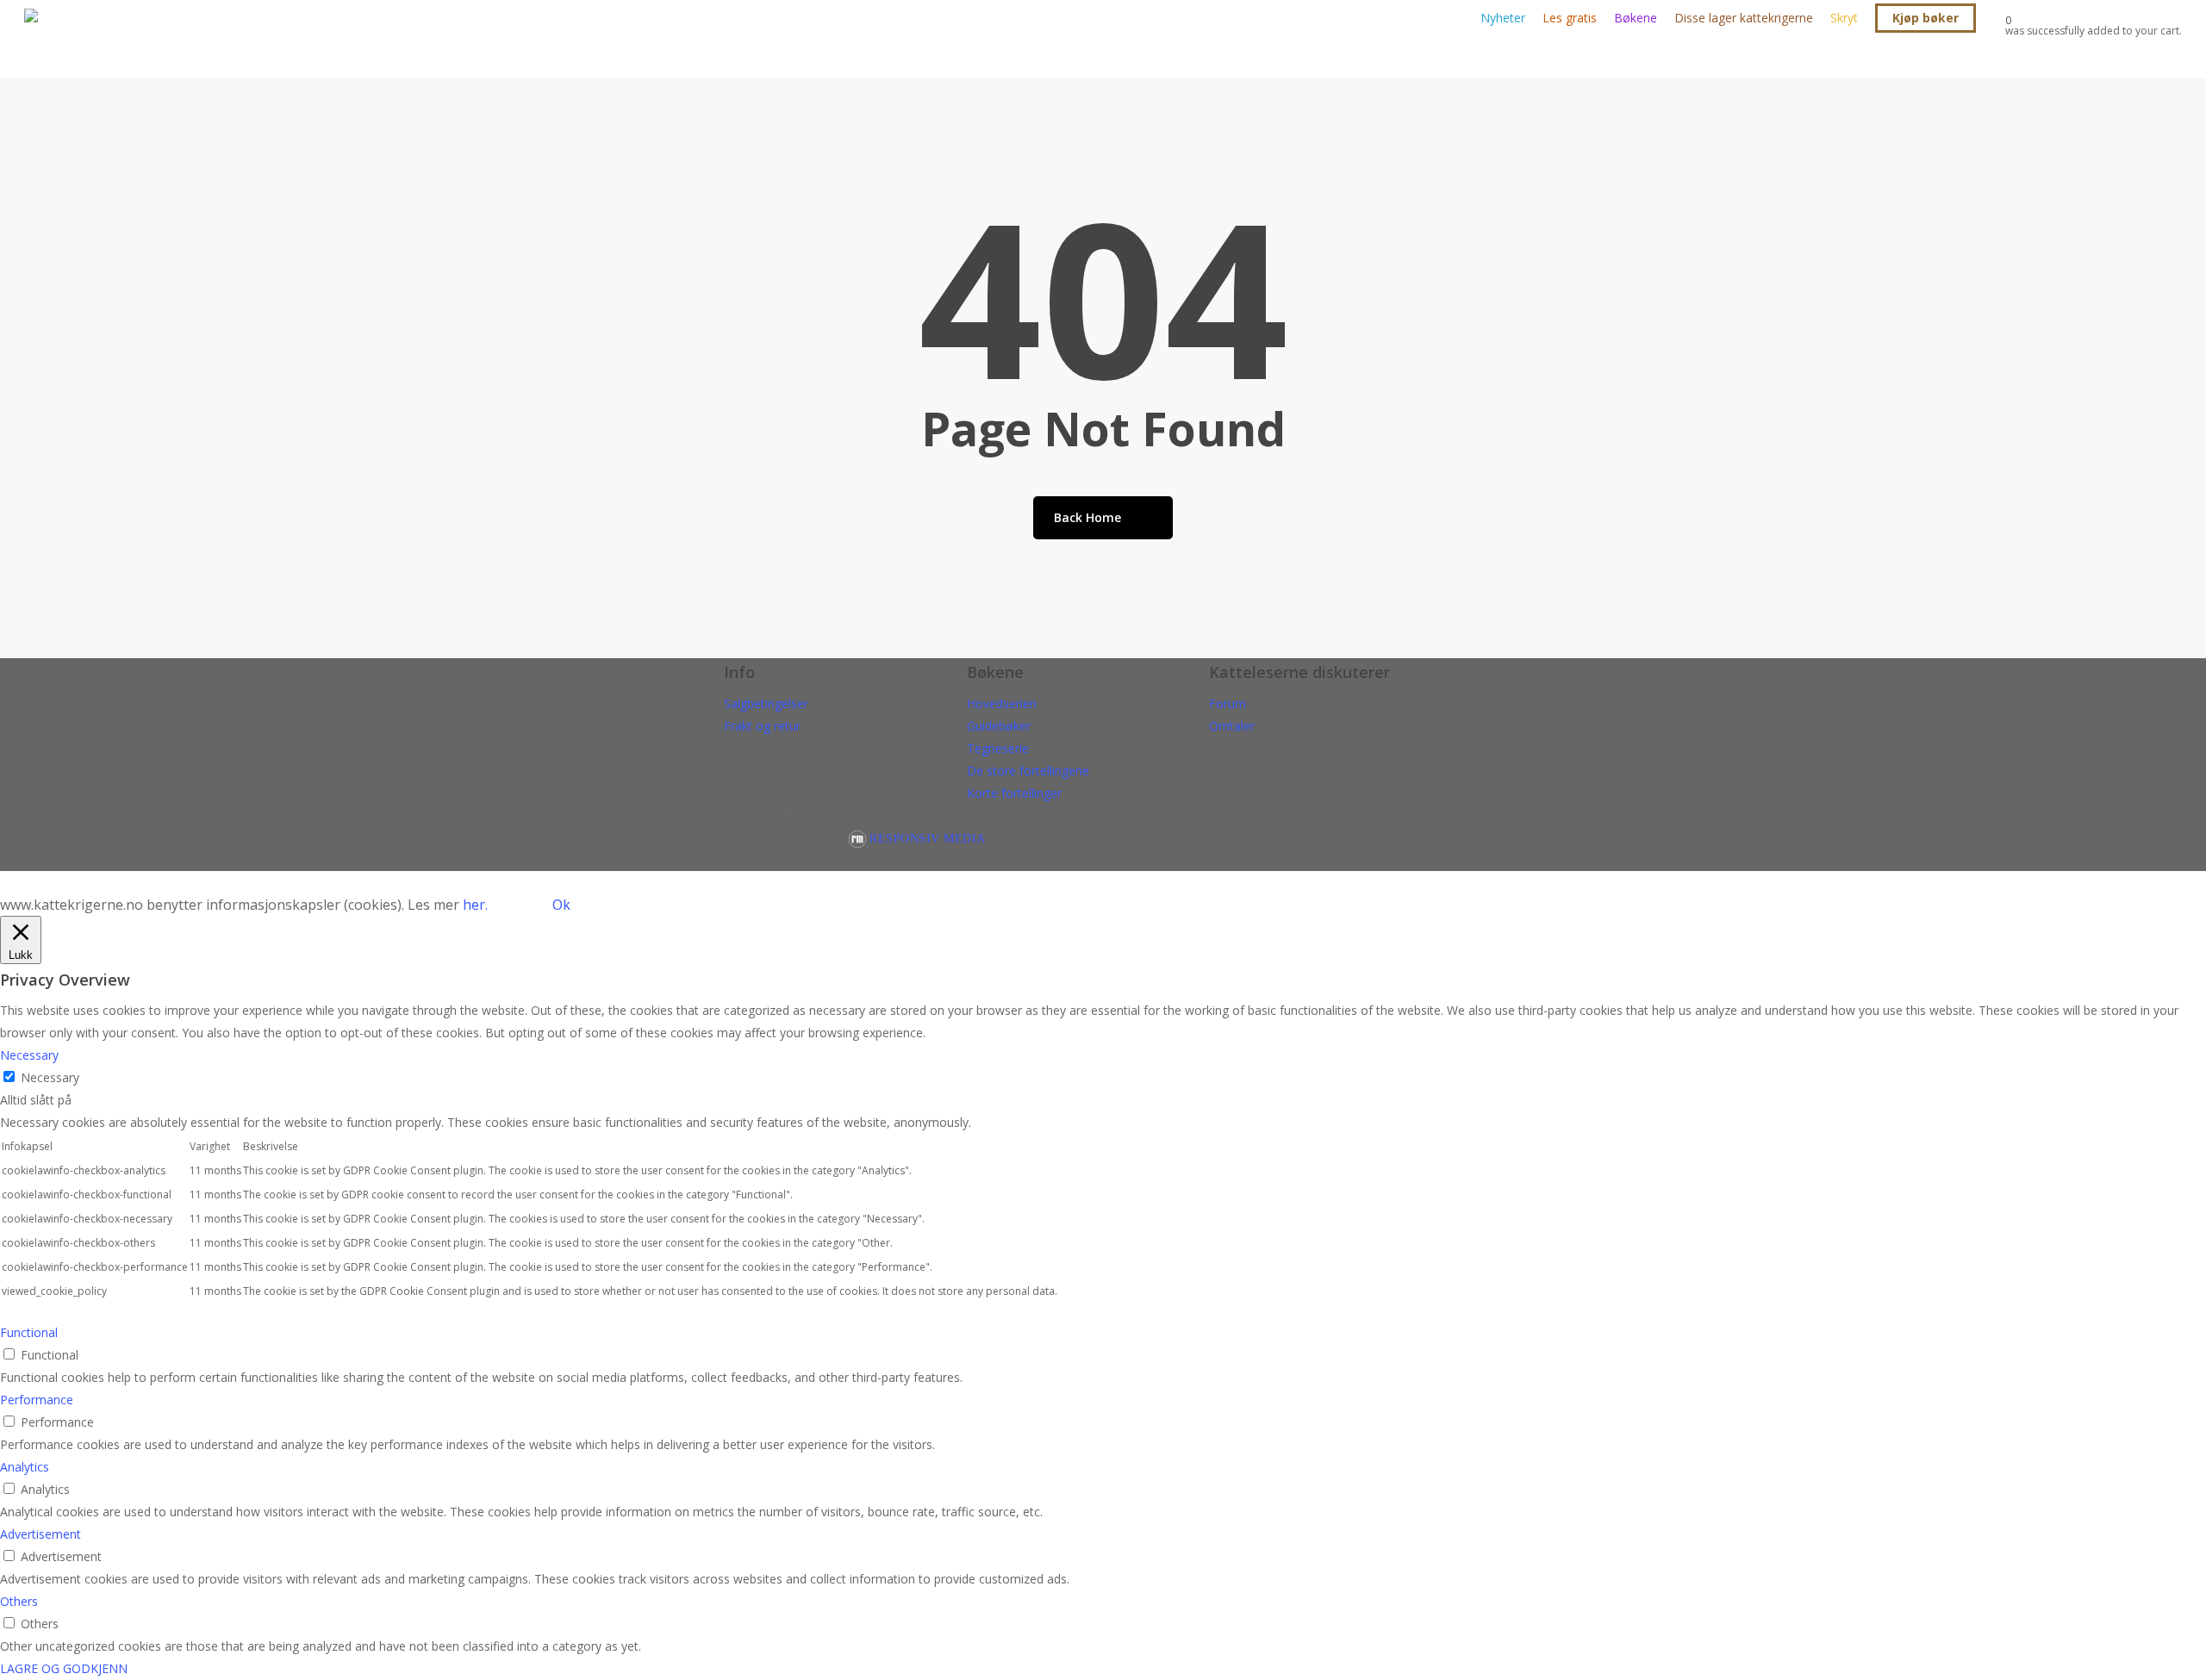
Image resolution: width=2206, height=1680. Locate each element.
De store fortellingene (1028, 771)
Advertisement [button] (41, 1534)
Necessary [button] (29, 1055)
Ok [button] (561, 905)
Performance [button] (37, 1400)
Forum (1228, 703)
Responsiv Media (928, 839)
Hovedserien (1002, 703)
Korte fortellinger (1014, 793)
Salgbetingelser (766, 703)
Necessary (50, 1077)
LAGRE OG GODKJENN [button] (64, 1668)
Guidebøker (999, 726)
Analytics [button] (25, 1467)
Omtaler (1232, 726)
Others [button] (19, 1601)
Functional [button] (29, 1332)
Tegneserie (998, 748)
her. (475, 905)
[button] (1103, 882)
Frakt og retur (762, 726)
